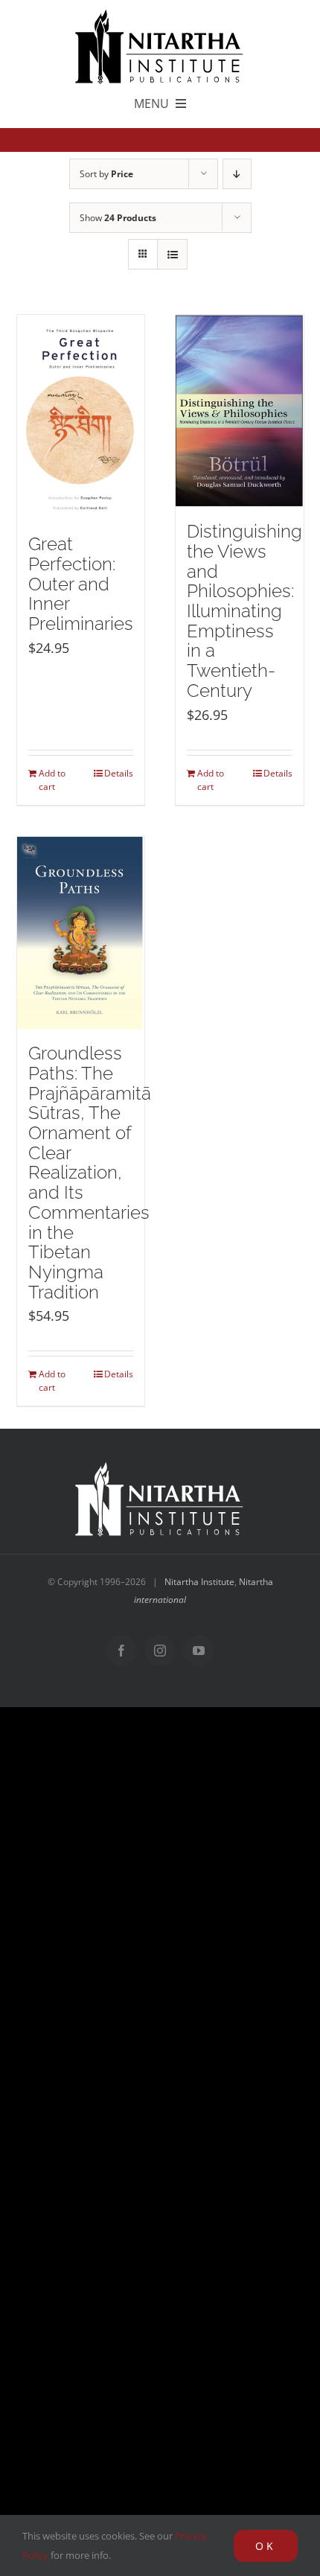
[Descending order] (237, 174)
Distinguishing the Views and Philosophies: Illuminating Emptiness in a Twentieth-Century (244, 611)
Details (119, 773)
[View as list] (172, 254)
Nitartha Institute (199, 1582)
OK (266, 2546)
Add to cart (52, 780)
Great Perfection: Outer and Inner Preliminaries (81, 584)
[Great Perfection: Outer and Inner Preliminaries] (81, 418)
